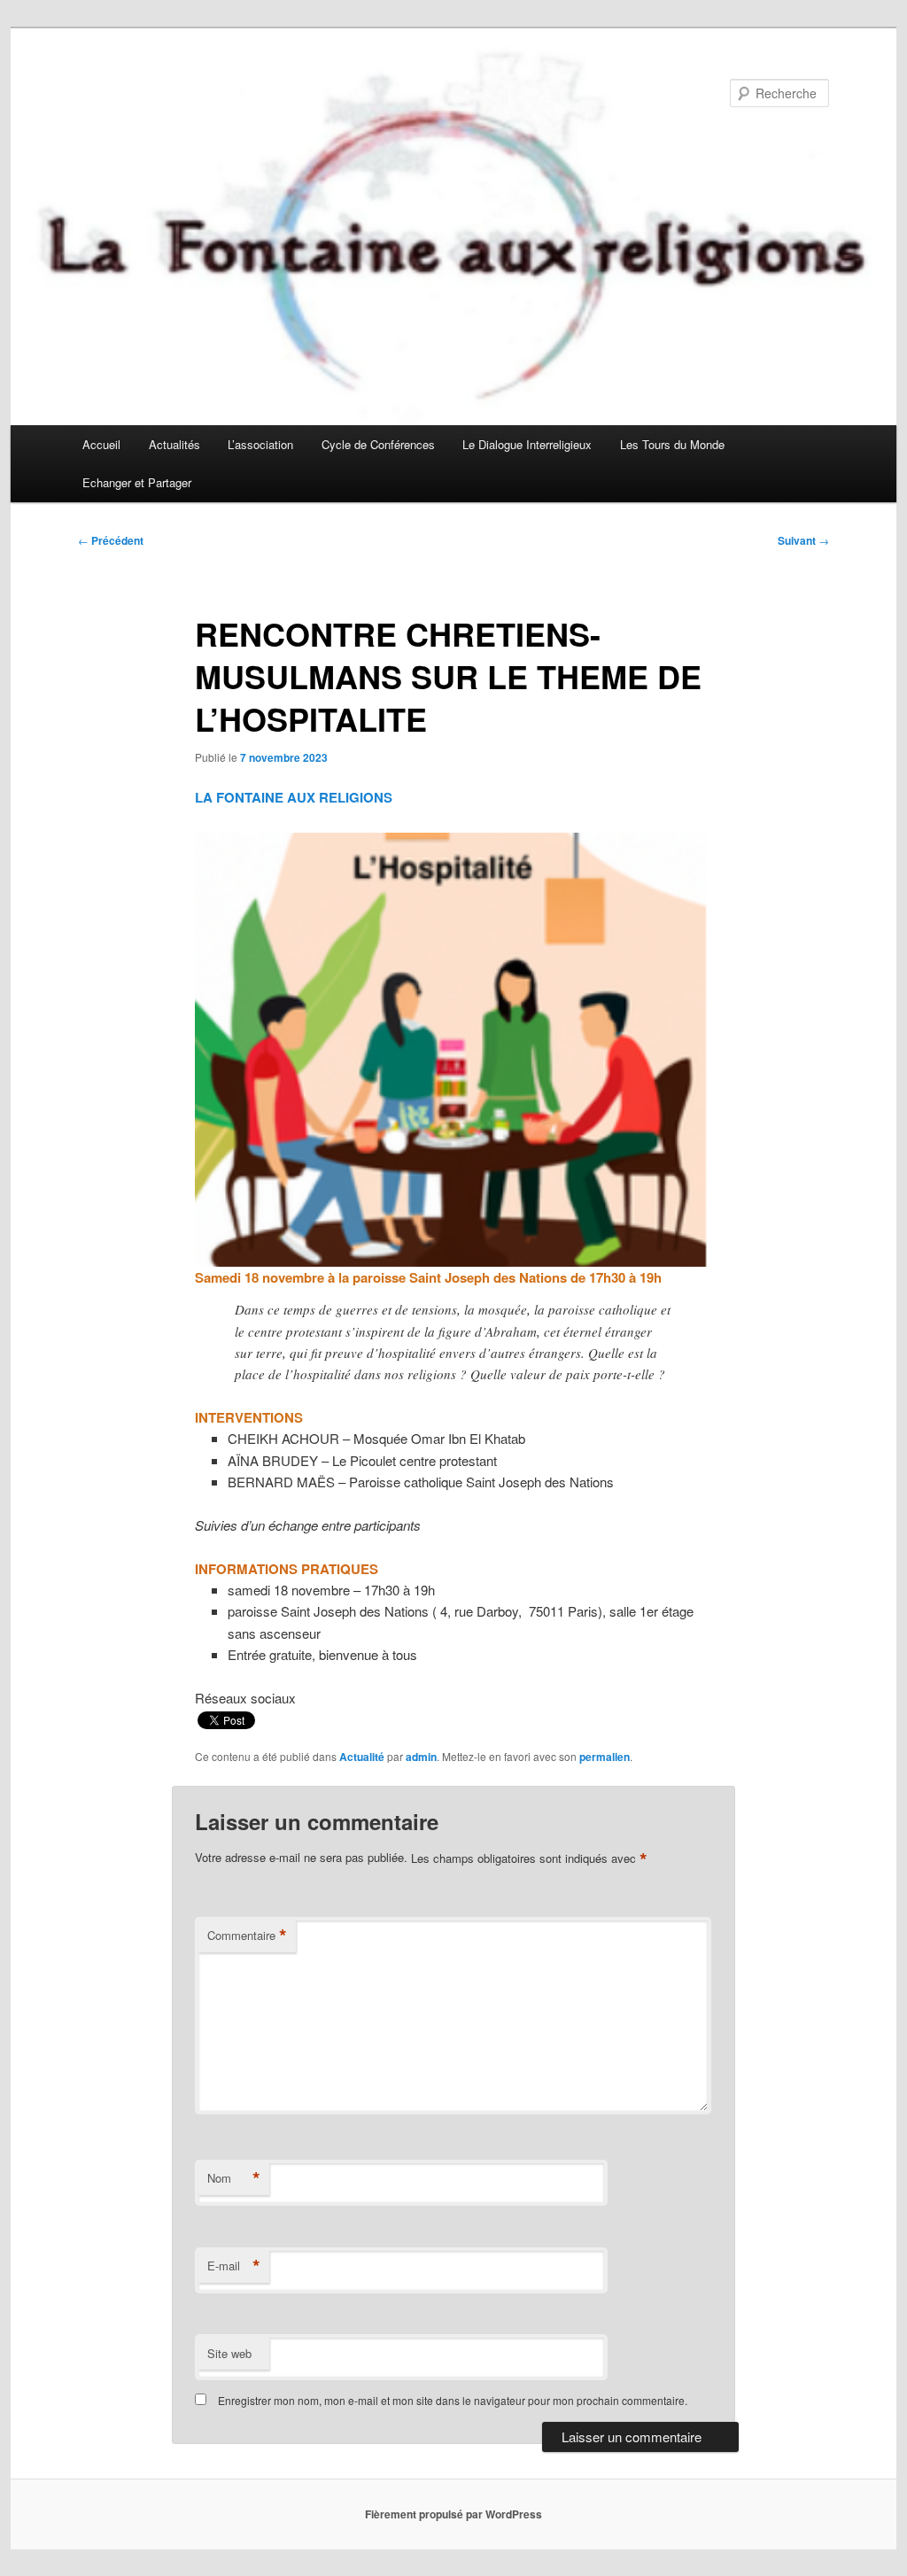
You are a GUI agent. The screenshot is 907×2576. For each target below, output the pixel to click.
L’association (260, 444)
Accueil (101, 444)
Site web (229, 2353)
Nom (234, 2178)
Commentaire (247, 1936)
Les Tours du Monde (672, 444)
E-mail (234, 2266)
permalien (605, 1757)
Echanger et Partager (137, 482)
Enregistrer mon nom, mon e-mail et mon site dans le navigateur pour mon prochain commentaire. (453, 2400)
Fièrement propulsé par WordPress (453, 2514)
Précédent (111, 540)
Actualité (362, 1757)
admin (421, 1757)
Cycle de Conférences (378, 444)
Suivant (803, 540)
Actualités (174, 444)
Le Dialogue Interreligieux (527, 444)
